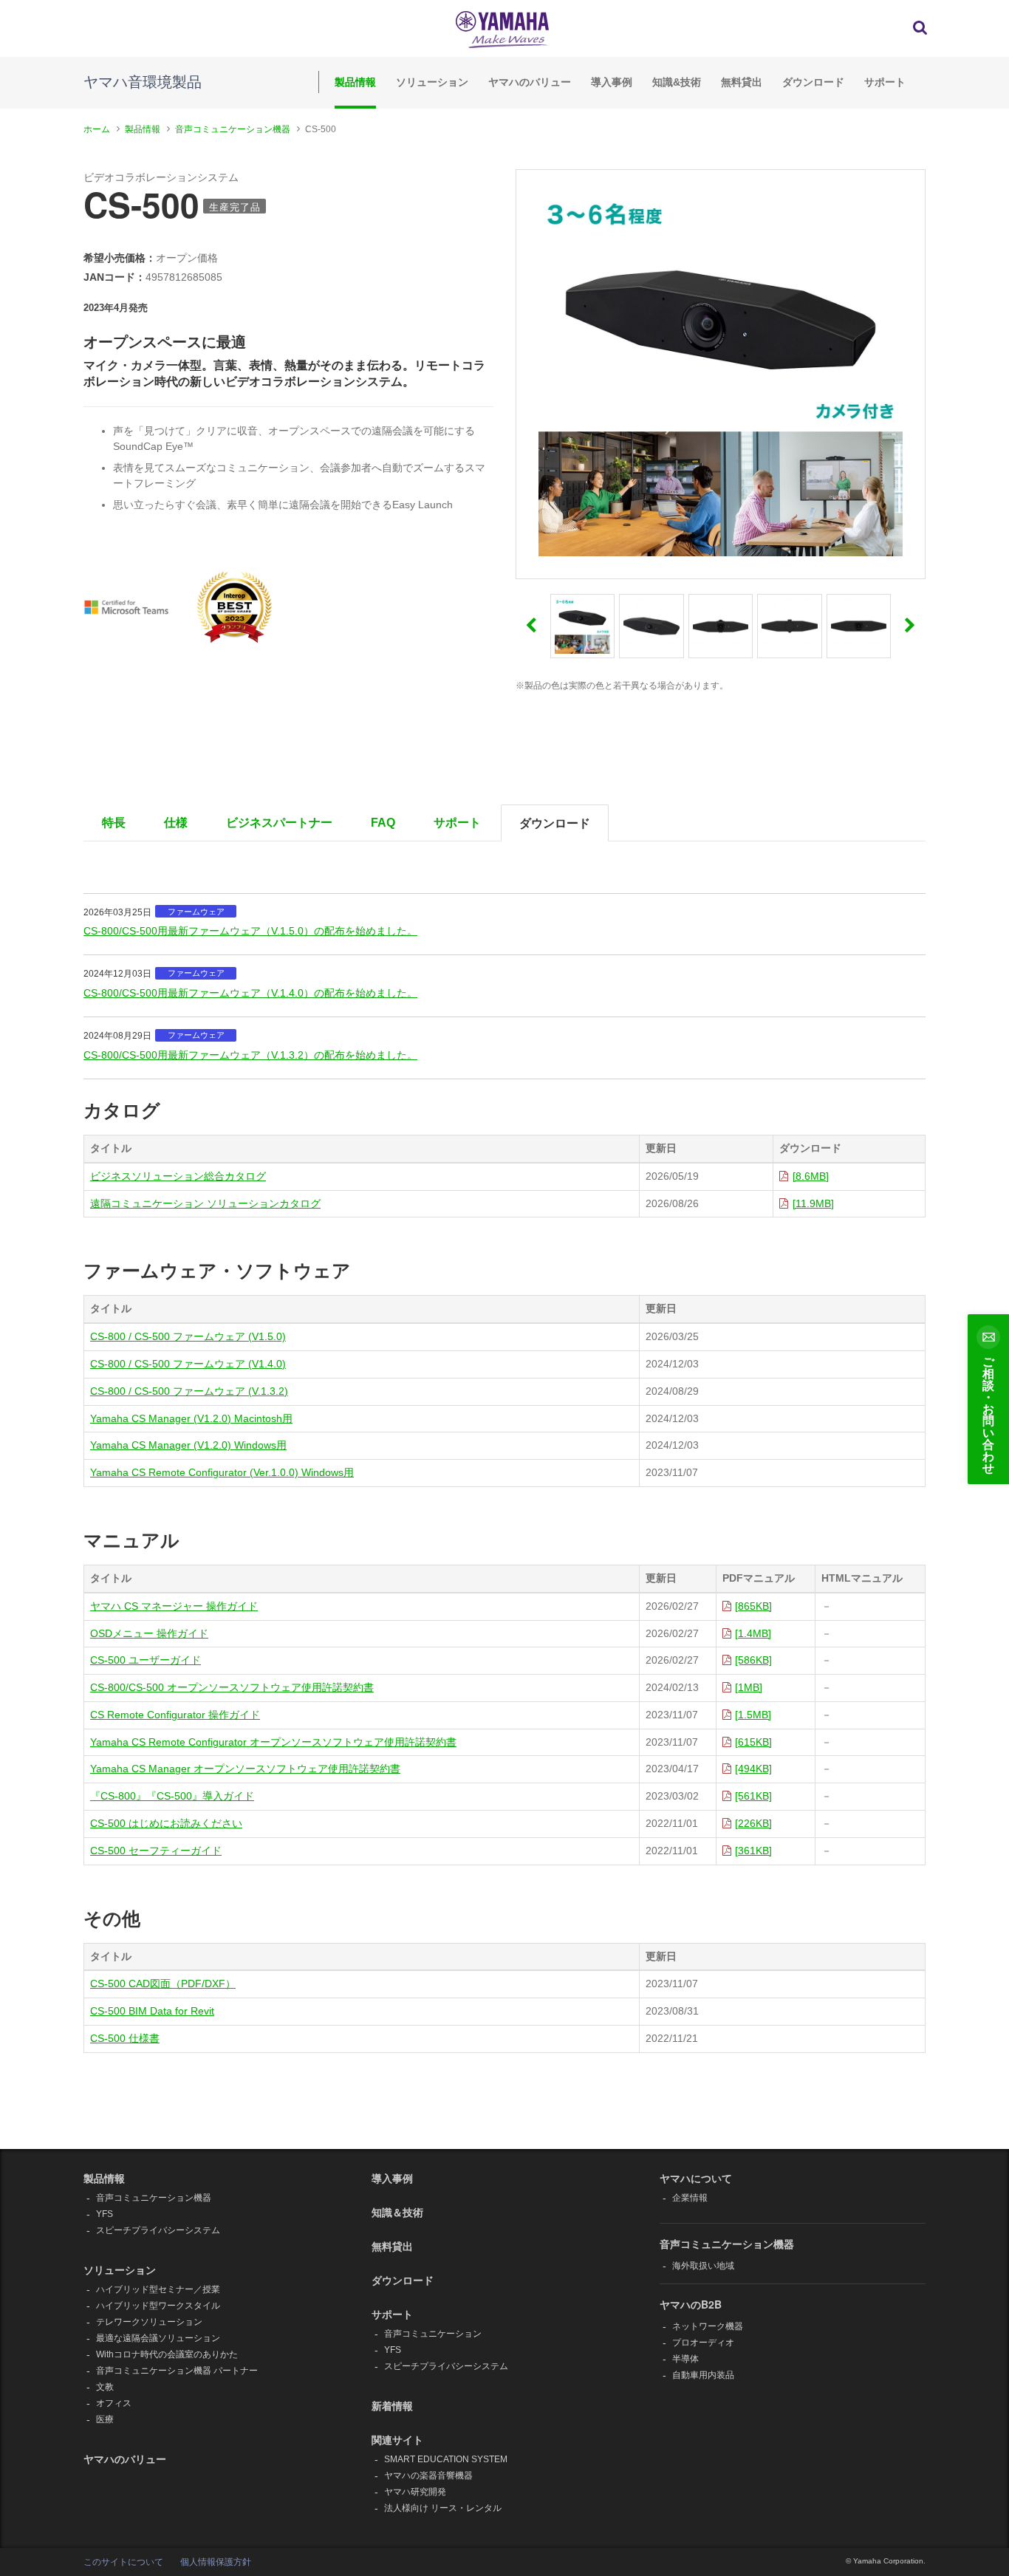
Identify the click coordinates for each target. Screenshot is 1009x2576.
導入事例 (612, 82)
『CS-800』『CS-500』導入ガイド (172, 1796)
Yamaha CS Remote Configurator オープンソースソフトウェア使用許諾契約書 (273, 1742)
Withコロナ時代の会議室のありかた (167, 2354)
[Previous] (531, 626)
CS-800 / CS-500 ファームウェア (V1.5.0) (188, 1336)
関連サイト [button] (397, 2439)
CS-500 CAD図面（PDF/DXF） (163, 1984)
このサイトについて (123, 2562)
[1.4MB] (753, 1633)
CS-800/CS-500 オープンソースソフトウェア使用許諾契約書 (232, 1687)
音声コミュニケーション (433, 2334)
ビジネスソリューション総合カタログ (178, 1176)
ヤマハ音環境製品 (143, 82)
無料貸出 (742, 82)
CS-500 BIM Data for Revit (152, 2011)
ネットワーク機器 (708, 2326)
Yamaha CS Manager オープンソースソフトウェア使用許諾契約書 (245, 1769)
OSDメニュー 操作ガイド (149, 1633)
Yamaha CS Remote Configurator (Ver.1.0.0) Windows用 (222, 1472)
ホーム (97, 129)
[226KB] (753, 1823)
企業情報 (690, 2198)
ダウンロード (813, 82)
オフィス (114, 2403)
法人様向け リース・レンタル (443, 2508)
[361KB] (753, 1851)
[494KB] (753, 1769)
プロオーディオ (703, 2343)
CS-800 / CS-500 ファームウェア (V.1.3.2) (189, 1391)
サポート (885, 82)
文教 (105, 2387)
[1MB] (749, 1687)
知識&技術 (677, 82)
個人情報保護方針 (216, 2562)
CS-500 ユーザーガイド (146, 1660)
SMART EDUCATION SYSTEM (446, 2459)
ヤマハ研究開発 (415, 2492)
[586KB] (753, 1660)
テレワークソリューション (149, 2322)
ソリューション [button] (120, 2269)
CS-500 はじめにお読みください (166, 1823)
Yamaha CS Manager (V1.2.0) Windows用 (188, 1445)
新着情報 (392, 2405)
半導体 (685, 2359)
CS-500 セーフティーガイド (156, 1851)
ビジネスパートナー (279, 823)
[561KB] (753, 1796)
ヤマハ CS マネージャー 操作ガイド (174, 1606)
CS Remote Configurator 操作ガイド (175, 1715)
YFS (105, 2214)
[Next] (910, 626)
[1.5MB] (753, 1715)
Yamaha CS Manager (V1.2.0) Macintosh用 (191, 1418)
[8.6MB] (811, 1176)
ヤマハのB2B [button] (691, 2304)
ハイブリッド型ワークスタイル (158, 2306)
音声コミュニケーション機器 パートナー (177, 2371)
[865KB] (753, 1606)
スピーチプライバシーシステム (158, 2230)
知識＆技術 (397, 2212)
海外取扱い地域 (703, 2266)
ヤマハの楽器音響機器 (428, 2476)
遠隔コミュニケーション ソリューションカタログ (205, 1203)
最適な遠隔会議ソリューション (158, 2338)
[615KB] (753, 1742)
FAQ (383, 823)
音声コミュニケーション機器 (233, 129)
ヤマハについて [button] (696, 2178)
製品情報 (355, 82)
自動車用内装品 (703, 2375)
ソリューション (432, 82)
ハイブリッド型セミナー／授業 (158, 2289)
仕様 (176, 823)
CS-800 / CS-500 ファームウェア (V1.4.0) (188, 1364)
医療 (105, 2419)
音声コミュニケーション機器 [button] (727, 2244)
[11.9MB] (813, 1203)
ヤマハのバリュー (530, 82)
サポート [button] (392, 2314)
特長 (114, 823)
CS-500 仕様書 (125, 2038)
